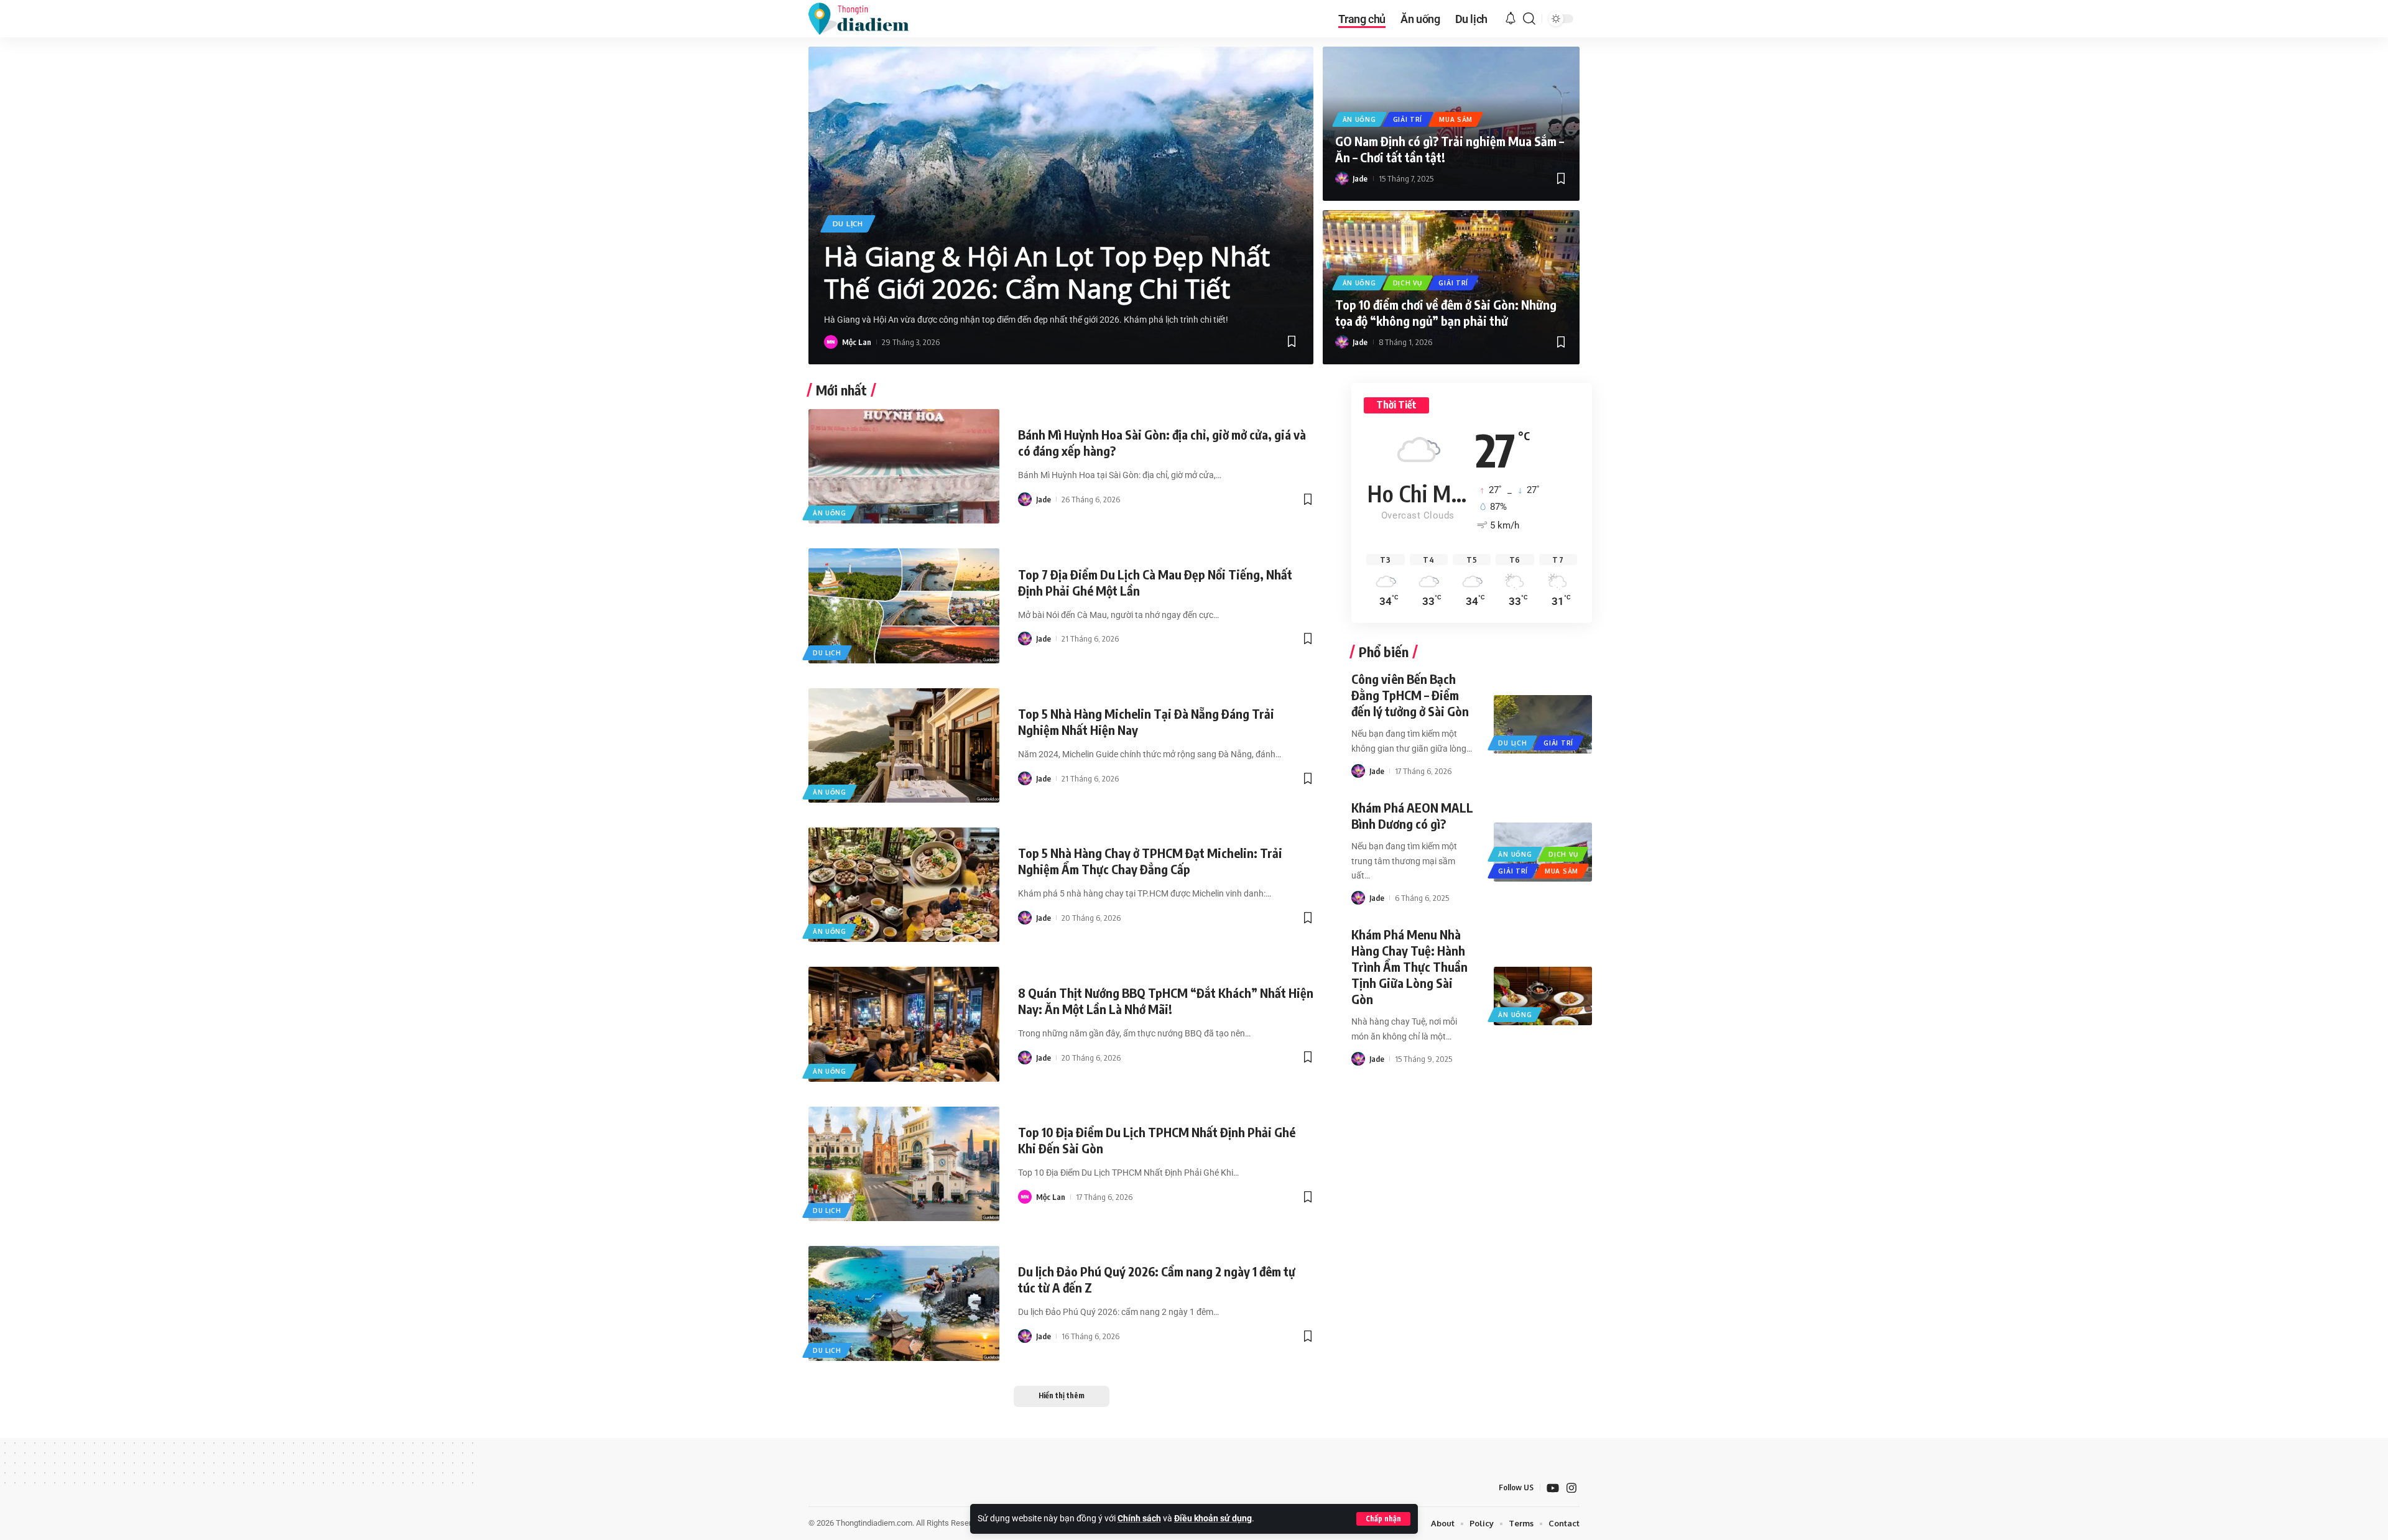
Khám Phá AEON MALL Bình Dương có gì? (1412, 815)
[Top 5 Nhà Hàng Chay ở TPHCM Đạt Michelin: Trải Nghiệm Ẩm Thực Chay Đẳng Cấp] (904, 885)
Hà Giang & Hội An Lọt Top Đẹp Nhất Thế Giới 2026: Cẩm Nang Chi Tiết (1047, 272)
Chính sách (1139, 1519)
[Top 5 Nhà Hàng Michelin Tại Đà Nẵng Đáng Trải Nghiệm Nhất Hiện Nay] (904, 745)
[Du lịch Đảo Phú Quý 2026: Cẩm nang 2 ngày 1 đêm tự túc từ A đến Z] (904, 1303)
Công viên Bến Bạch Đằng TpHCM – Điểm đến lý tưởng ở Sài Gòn (1410, 695)
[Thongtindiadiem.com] (867, 19)
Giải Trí (1408, 119)
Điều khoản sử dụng (1213, 1519)
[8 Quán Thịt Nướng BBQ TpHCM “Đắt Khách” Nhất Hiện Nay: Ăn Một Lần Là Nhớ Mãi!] (904, 1024)
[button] (1383, 1519)
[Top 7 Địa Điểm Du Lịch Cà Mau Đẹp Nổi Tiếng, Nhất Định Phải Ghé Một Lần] (904, 606)
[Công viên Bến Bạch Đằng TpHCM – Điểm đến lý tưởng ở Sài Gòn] (1543, 724)
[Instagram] (1571, 1488)
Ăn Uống (1359, 119)
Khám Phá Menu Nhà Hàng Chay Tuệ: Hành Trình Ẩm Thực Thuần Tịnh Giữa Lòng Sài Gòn (1409, 966)
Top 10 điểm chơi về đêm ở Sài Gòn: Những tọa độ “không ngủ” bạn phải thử (1446, 312)
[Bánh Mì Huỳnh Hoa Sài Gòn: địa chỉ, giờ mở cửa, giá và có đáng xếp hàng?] (904, 466)
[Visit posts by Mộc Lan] (831, 342)
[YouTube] (1553, 1488)
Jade (1360, 178)
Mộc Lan (857, 342)
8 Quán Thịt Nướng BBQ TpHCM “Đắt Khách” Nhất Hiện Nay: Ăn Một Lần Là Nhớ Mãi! (1166, 1001)
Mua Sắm (1456, 119)
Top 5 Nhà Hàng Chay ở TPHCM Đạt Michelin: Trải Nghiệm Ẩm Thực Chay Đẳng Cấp (1150, 861)
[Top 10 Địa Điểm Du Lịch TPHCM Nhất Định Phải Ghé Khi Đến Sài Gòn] (904, 1164)
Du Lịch (848, 224)
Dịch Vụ (1408, 283)
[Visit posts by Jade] (1342, 178)
